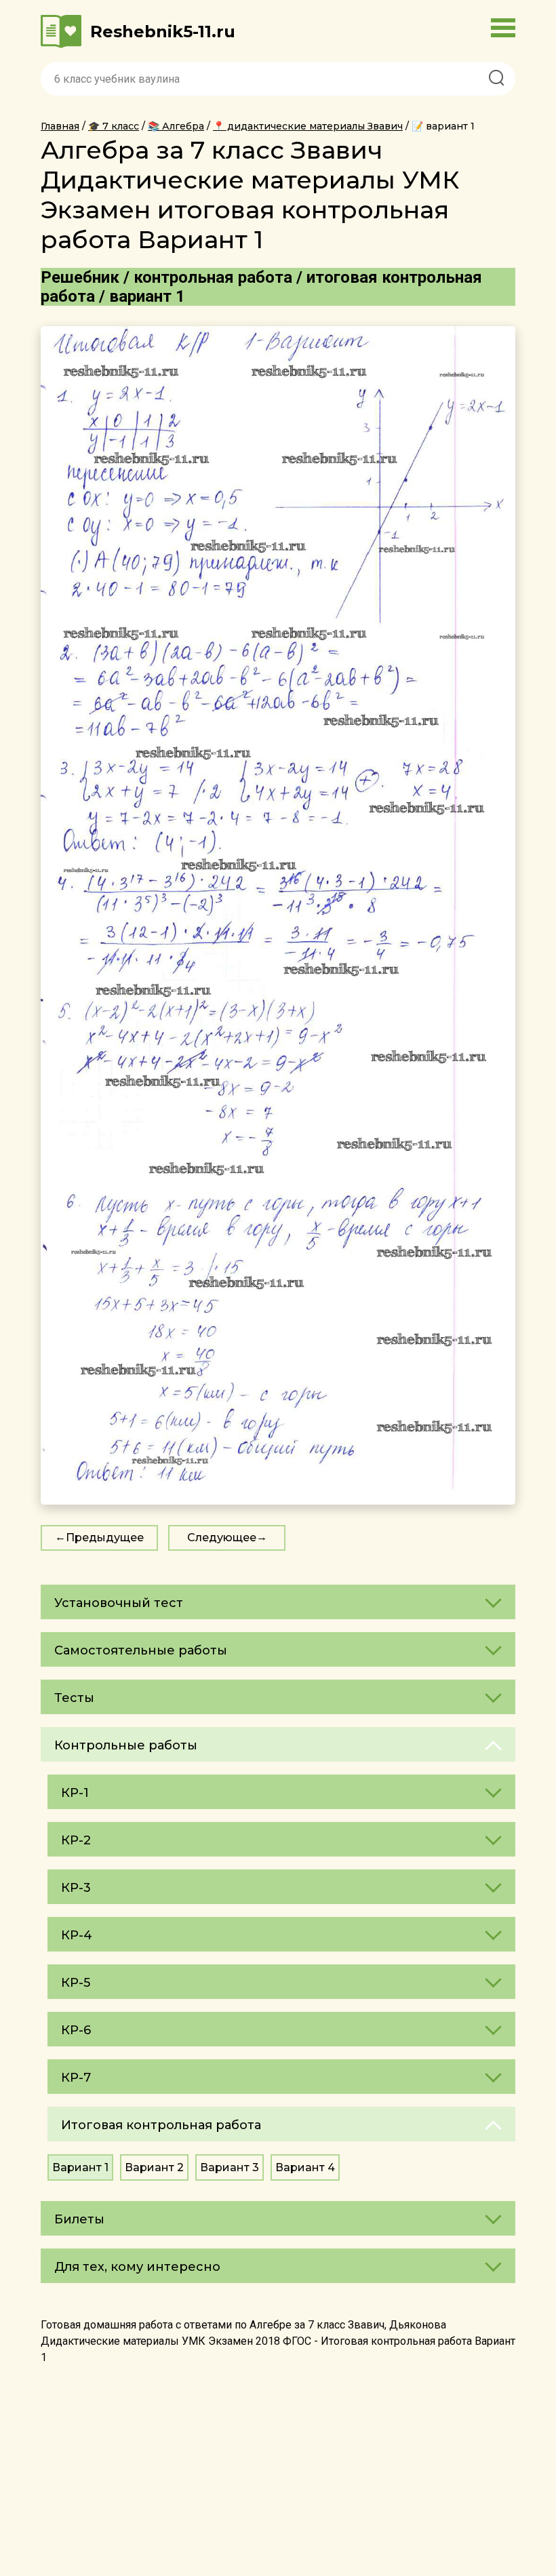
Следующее (222, 1538)
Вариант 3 (230, 2167)
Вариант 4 (305, 2167)
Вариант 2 (154, 2167)
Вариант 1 (80, 2167)
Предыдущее (105, 1538)
